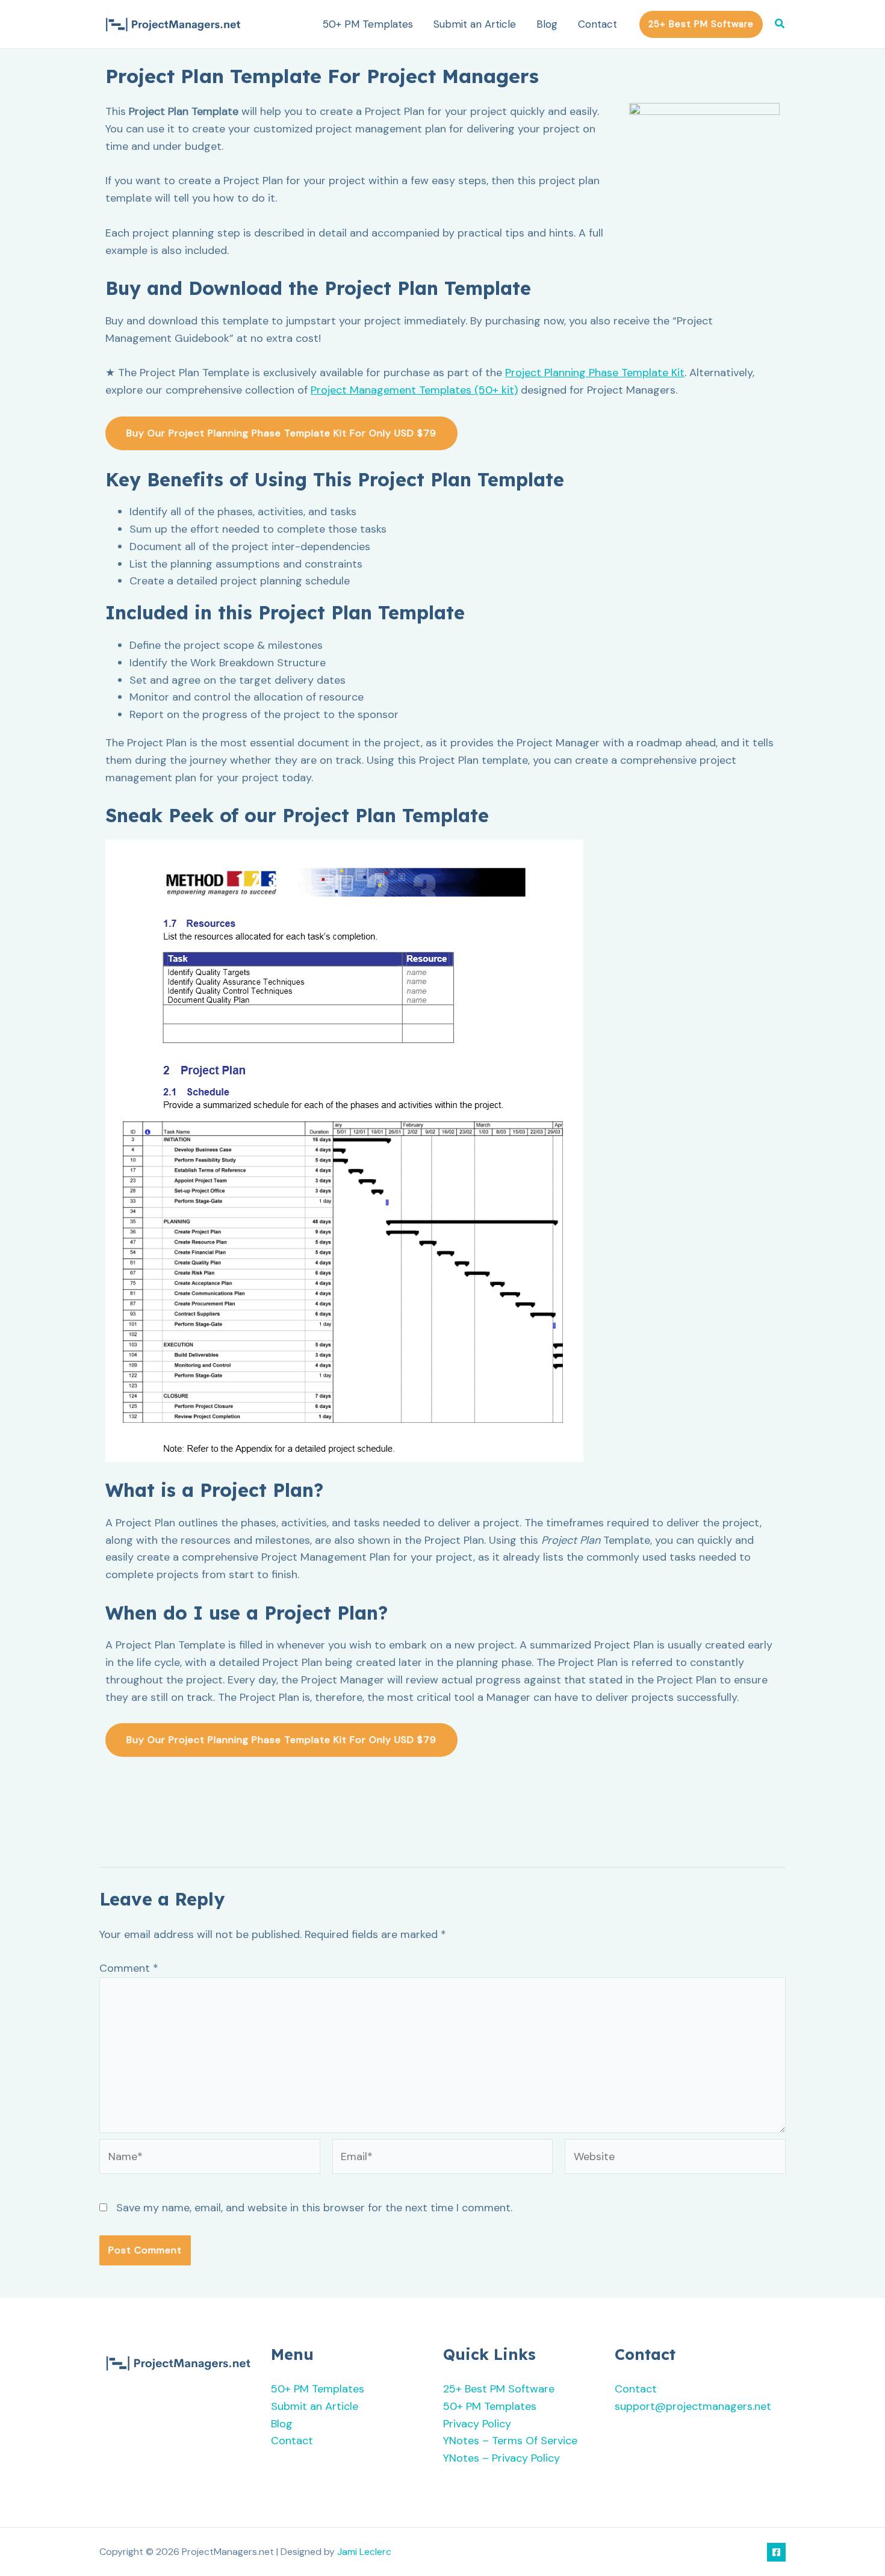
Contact (598, 24)
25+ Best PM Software (499, 2389)
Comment (129, 1968)
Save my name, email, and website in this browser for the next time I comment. (314, 2208)
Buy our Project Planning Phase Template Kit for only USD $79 (281, 433)
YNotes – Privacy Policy (501, 2458)
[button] (701, 24)
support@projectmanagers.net (693, 2406)
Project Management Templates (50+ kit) (414, 390)
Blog (547, 24)
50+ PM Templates (368, 24)
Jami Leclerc (364, 2552)
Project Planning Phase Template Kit (595, 373)
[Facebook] (776, 2552)
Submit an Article (475, 24)
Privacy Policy (477, 2424)
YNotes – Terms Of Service (510, 2441)
